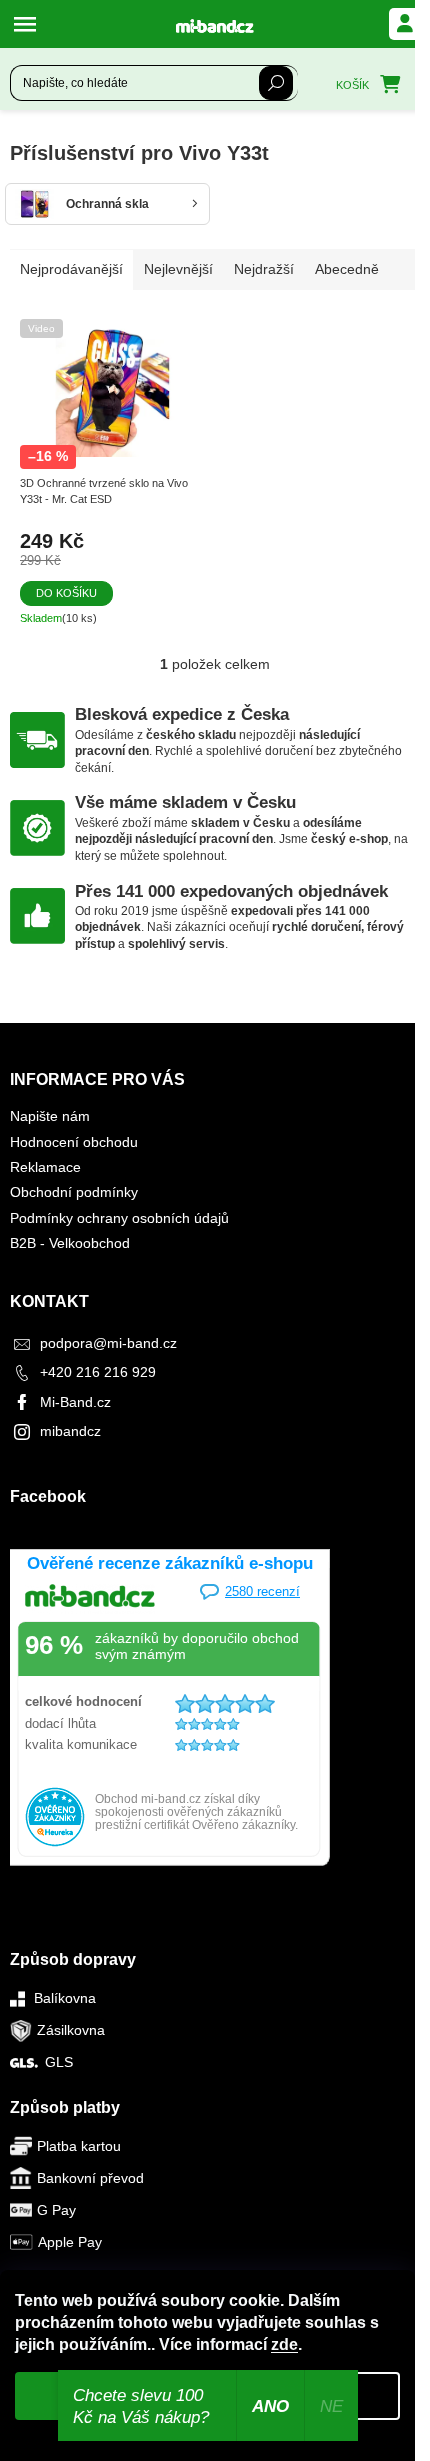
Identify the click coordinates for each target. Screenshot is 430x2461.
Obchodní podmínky (74, 1192)
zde (284, 2344)
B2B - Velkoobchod (70, 1243)
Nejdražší (264, 269)
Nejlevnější (178, 269)
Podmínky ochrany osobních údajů (119, 1218)
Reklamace (45, 1167)
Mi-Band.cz (75, 1402)
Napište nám (50, 1116)
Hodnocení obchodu (74, 1142)
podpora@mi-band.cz (108, 1343)
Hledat (276, 83)
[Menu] (30, 24)
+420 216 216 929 (98, 1372)
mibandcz (70, 1431)
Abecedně (347, 269)
